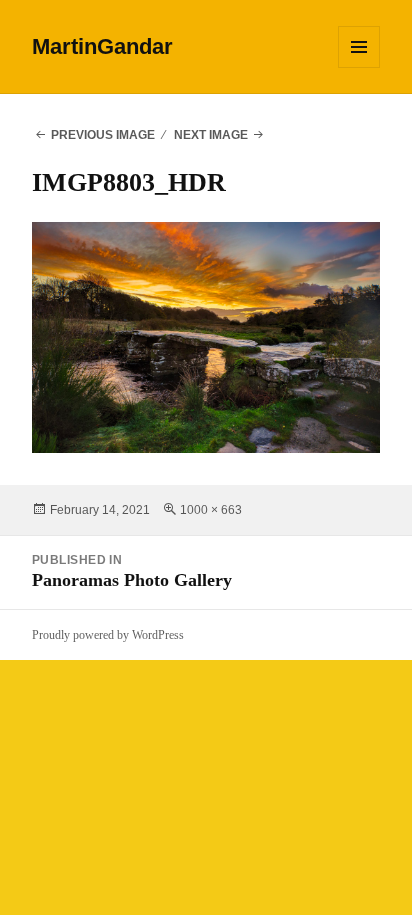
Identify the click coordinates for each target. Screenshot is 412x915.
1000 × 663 (211, 510)
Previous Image (103, 135)
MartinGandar (102, 46)
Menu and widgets (359, 67)
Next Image (211, 135)
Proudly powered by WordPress (108, 635)
